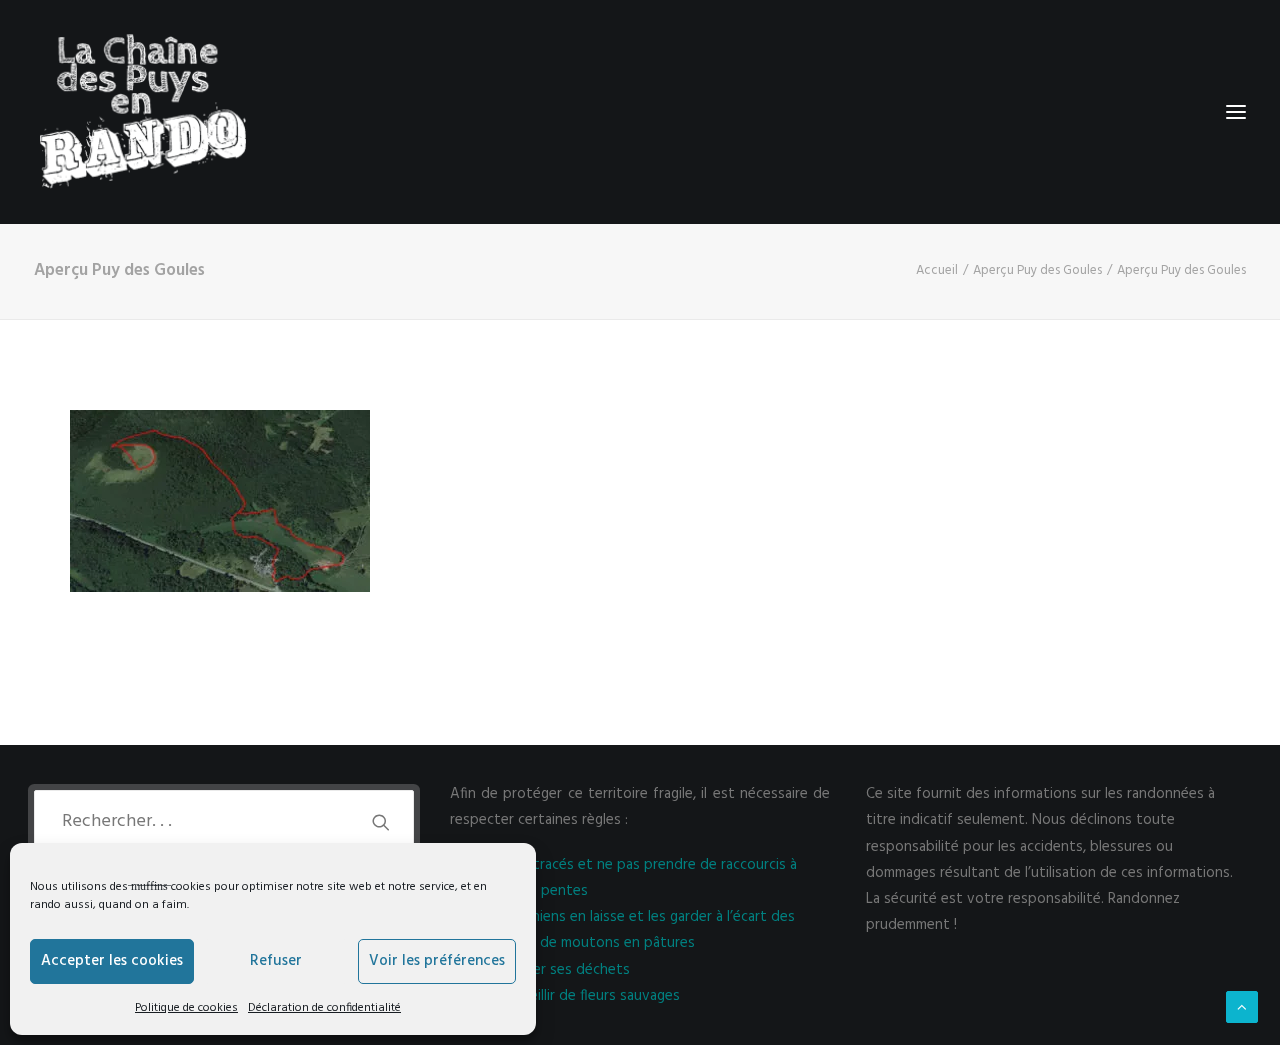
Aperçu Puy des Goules (1037, 270)
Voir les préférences (437, 961)
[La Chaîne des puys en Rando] (142, 112)
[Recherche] (224, 821)
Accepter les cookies (112, 961)
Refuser (276, 961)
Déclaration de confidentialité (324, 1008)
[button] (381, 822)
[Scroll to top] (1242, 1007)
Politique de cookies (186, 1008)
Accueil (937, 270)
